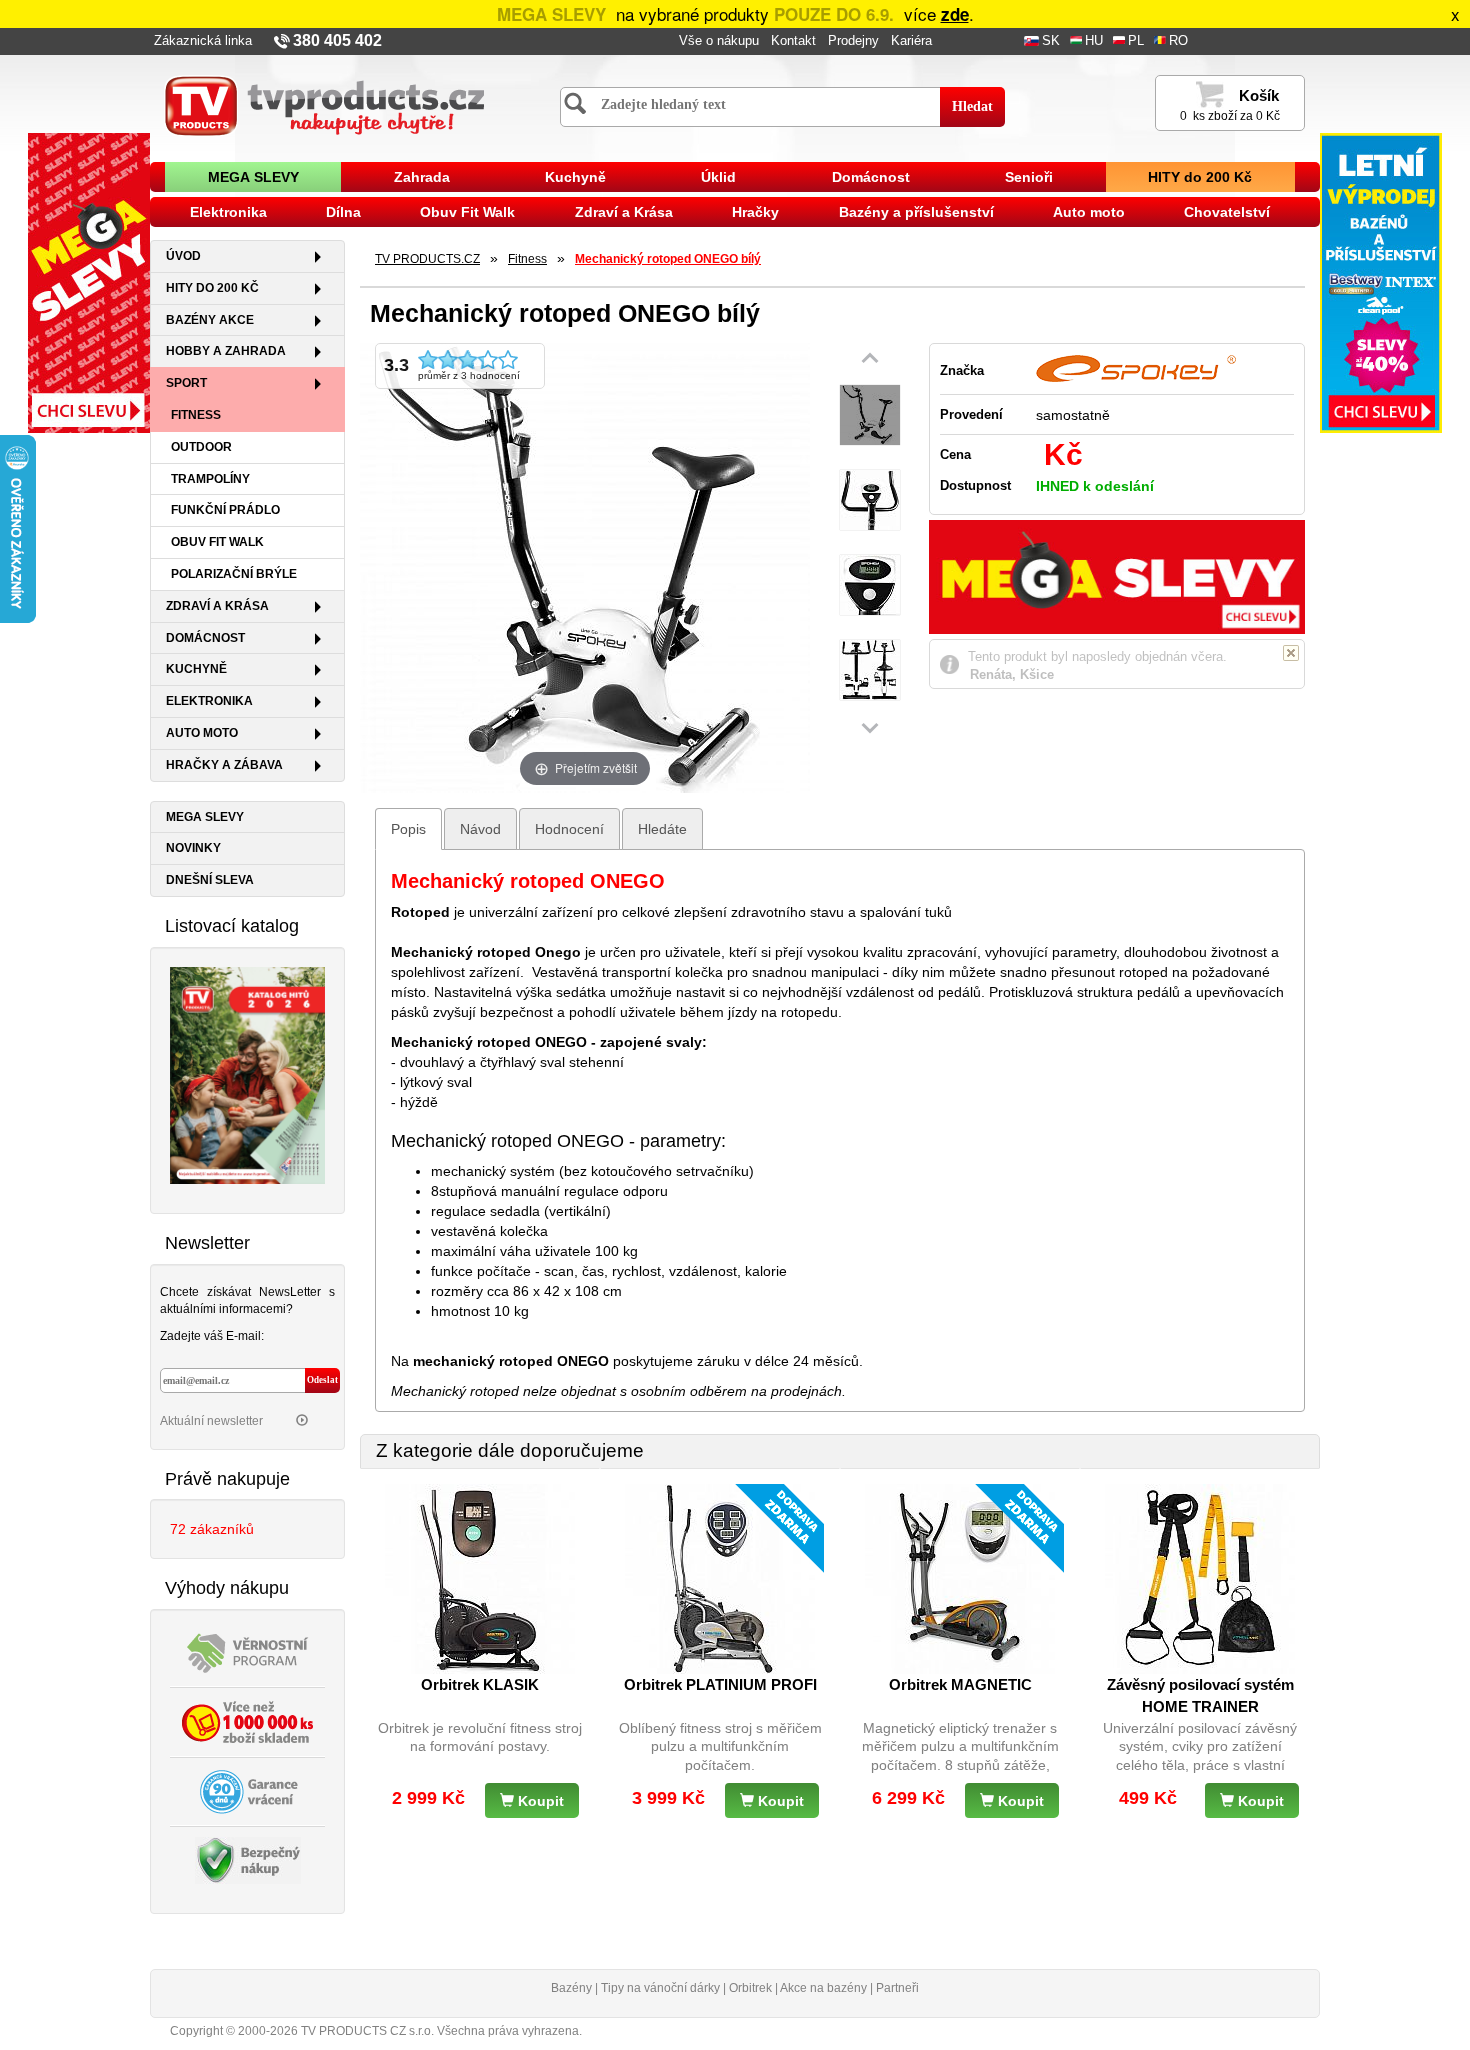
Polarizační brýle (234, 574)
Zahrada (422, 177)
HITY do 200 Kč (1200, 177)
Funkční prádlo (225, 510)
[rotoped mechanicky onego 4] (870, 500)
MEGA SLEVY (253, 177)
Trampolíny (210, 479)
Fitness (196, 415)
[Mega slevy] (89, 282)
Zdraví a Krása (624, 212)
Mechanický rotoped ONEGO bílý (668, 259)
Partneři (897, 1988)
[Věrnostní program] (248, 1651)
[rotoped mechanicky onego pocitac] (870, 585)
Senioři (1029, 177)
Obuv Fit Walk (467, 212)
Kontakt (793, 41)
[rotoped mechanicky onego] (870, 415)
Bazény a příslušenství (916, 212)
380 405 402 (337, 40)
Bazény (571, 1988)
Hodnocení (569, 829)
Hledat (972, 106)
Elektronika (228, 212)
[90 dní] (248, 1790)
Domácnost (871, 177)
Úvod (183, 256)
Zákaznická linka (203, 41)
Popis (408, 829)
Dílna (343, 212)
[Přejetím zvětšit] (585, 566)
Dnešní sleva (210, 880)
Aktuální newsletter (213, 1421)
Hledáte (662, 829)
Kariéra (911, 41)
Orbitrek (750, 1988)
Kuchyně (575, 177)
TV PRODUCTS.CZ (427, 259)
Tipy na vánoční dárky (660, 1988)
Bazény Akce (210, 320)
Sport (186, 383)
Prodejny (853, 41)
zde (955, 14)
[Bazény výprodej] (1381, 282)
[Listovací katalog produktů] (247, 1074)
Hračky (755, 212)
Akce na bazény (823, 1988)
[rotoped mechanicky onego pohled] (870, 670)
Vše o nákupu (719, 41)
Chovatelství (1227, 212)
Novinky (193, 848)
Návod (480, 829)
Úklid (718, 177)
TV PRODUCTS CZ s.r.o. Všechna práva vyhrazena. (441, 2031)
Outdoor (201, 447)
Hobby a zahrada (226, 351)
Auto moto (1089, 212)
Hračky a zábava (224, 765)
